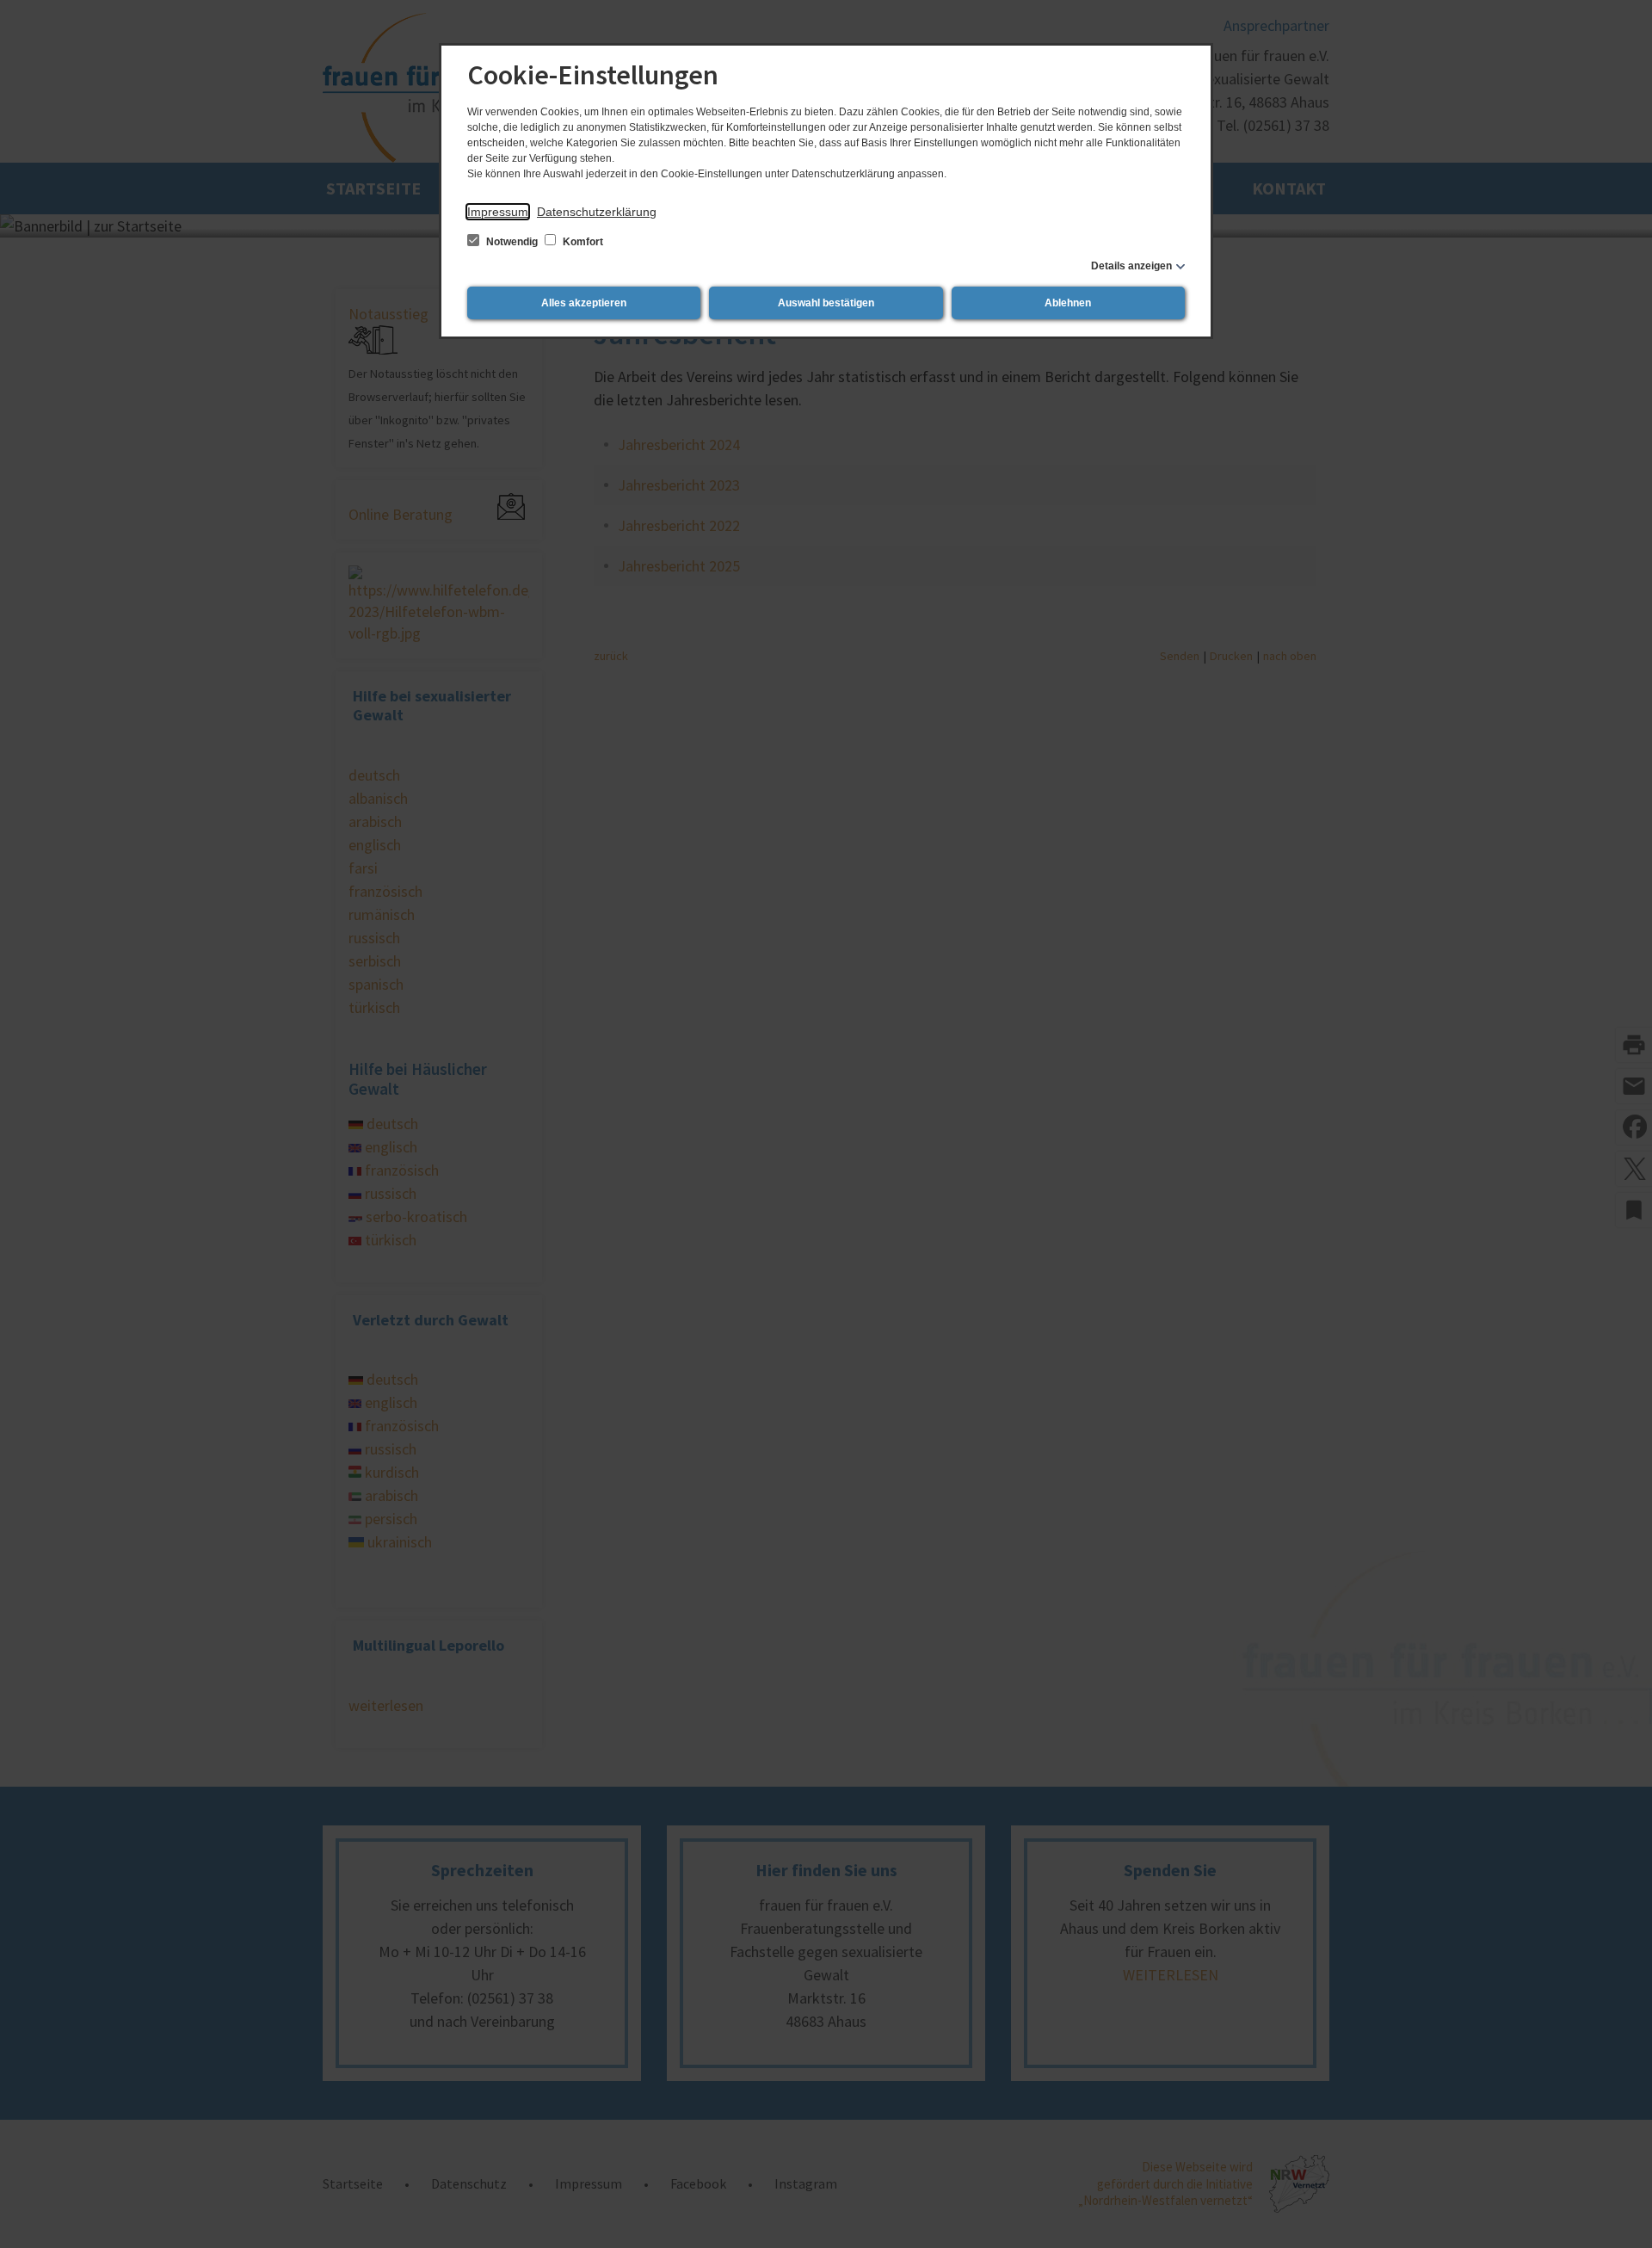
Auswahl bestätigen (826, 303)
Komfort (582, 242)
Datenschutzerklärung (597, 212)
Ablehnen (1068, 303)
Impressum (498, 212)
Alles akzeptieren (584, 303)
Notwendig (512, 242)
